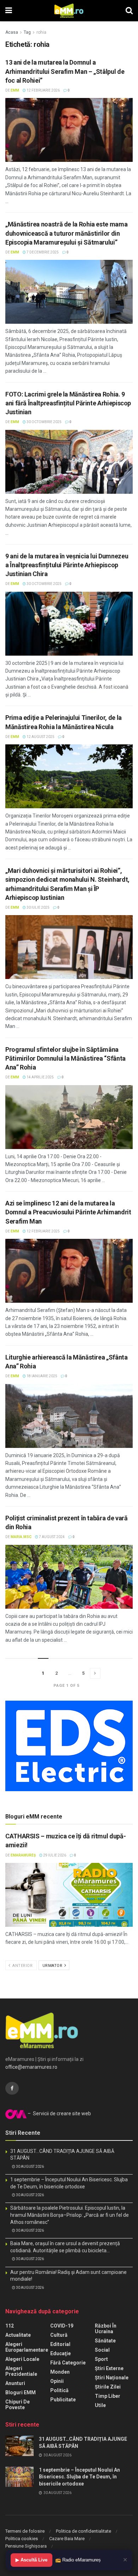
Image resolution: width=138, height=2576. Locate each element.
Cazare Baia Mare (67, 2539)
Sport (101, 2359)
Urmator (53, 1966)
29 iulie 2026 (54, 1855)
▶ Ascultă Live (31, 2560)
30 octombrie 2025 (44, 422)
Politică (59, 2390)
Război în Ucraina (106, 2329)
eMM (15, 90)
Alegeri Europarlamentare (27, 2347)
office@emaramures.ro (31, 2067)
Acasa (12, 32)
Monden (60, 2372)
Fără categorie (68, 2363)
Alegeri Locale (22, 2359)
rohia (41, 32)
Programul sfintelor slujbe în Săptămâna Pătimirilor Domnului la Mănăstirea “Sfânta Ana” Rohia (65, 1058)
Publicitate (63, 2400)
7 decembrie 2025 (42, 252)
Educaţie (61, 2353)
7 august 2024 (51, 1537)
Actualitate (18, 2335)
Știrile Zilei (108, 2387)
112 (10, 2326)
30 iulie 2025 (38, 907)
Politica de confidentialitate (84, 2531)
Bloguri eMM (21, 2392)
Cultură (59, 2335)
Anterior (22, 1966)
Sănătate (105, 2341)
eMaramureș (23, 1855)
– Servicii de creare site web (59, 2113)
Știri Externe (109, 2368)
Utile (100, 2405)
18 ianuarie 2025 (42, 1376)
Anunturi (15, 2383)
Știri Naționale (112, 2378)
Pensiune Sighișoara (26, 2546)
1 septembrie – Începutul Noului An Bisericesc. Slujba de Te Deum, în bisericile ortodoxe (79, 2477)
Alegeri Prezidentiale (21, 2371)
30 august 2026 (30, 2167)
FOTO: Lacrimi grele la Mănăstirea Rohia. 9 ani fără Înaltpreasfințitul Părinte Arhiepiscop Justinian (68, 403)
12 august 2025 (40, 737)
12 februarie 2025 (43, 1231)
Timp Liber (108, 2396)
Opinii (57, 2381)
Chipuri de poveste (18, 2405)
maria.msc (21, 1537)
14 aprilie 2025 (40, 1077)
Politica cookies (22, 2539)
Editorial (60, 2344)
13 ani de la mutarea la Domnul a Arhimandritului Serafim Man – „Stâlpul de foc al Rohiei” (65, 71)
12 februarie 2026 (43, 90)
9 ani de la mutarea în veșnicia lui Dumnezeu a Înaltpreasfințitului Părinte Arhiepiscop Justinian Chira (67, 565)
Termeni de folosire (25, 2531)
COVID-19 (62, 2326)
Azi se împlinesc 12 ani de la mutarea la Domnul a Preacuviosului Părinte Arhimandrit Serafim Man (68, 1212)
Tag (27, 32)
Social (102, 2350)
